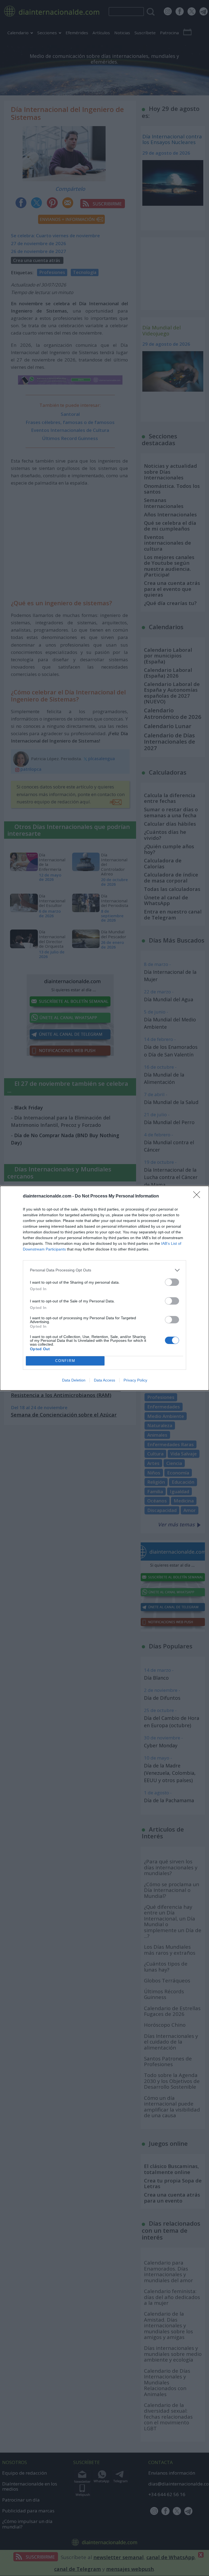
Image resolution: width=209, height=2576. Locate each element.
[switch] (172, 1282)
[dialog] (104, 1288)
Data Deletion (74, 1380)
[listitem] (104, 1270)
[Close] (198, 1196)
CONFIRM (65, 1361)
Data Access (104, 1380)
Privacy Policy (135, 1380)
